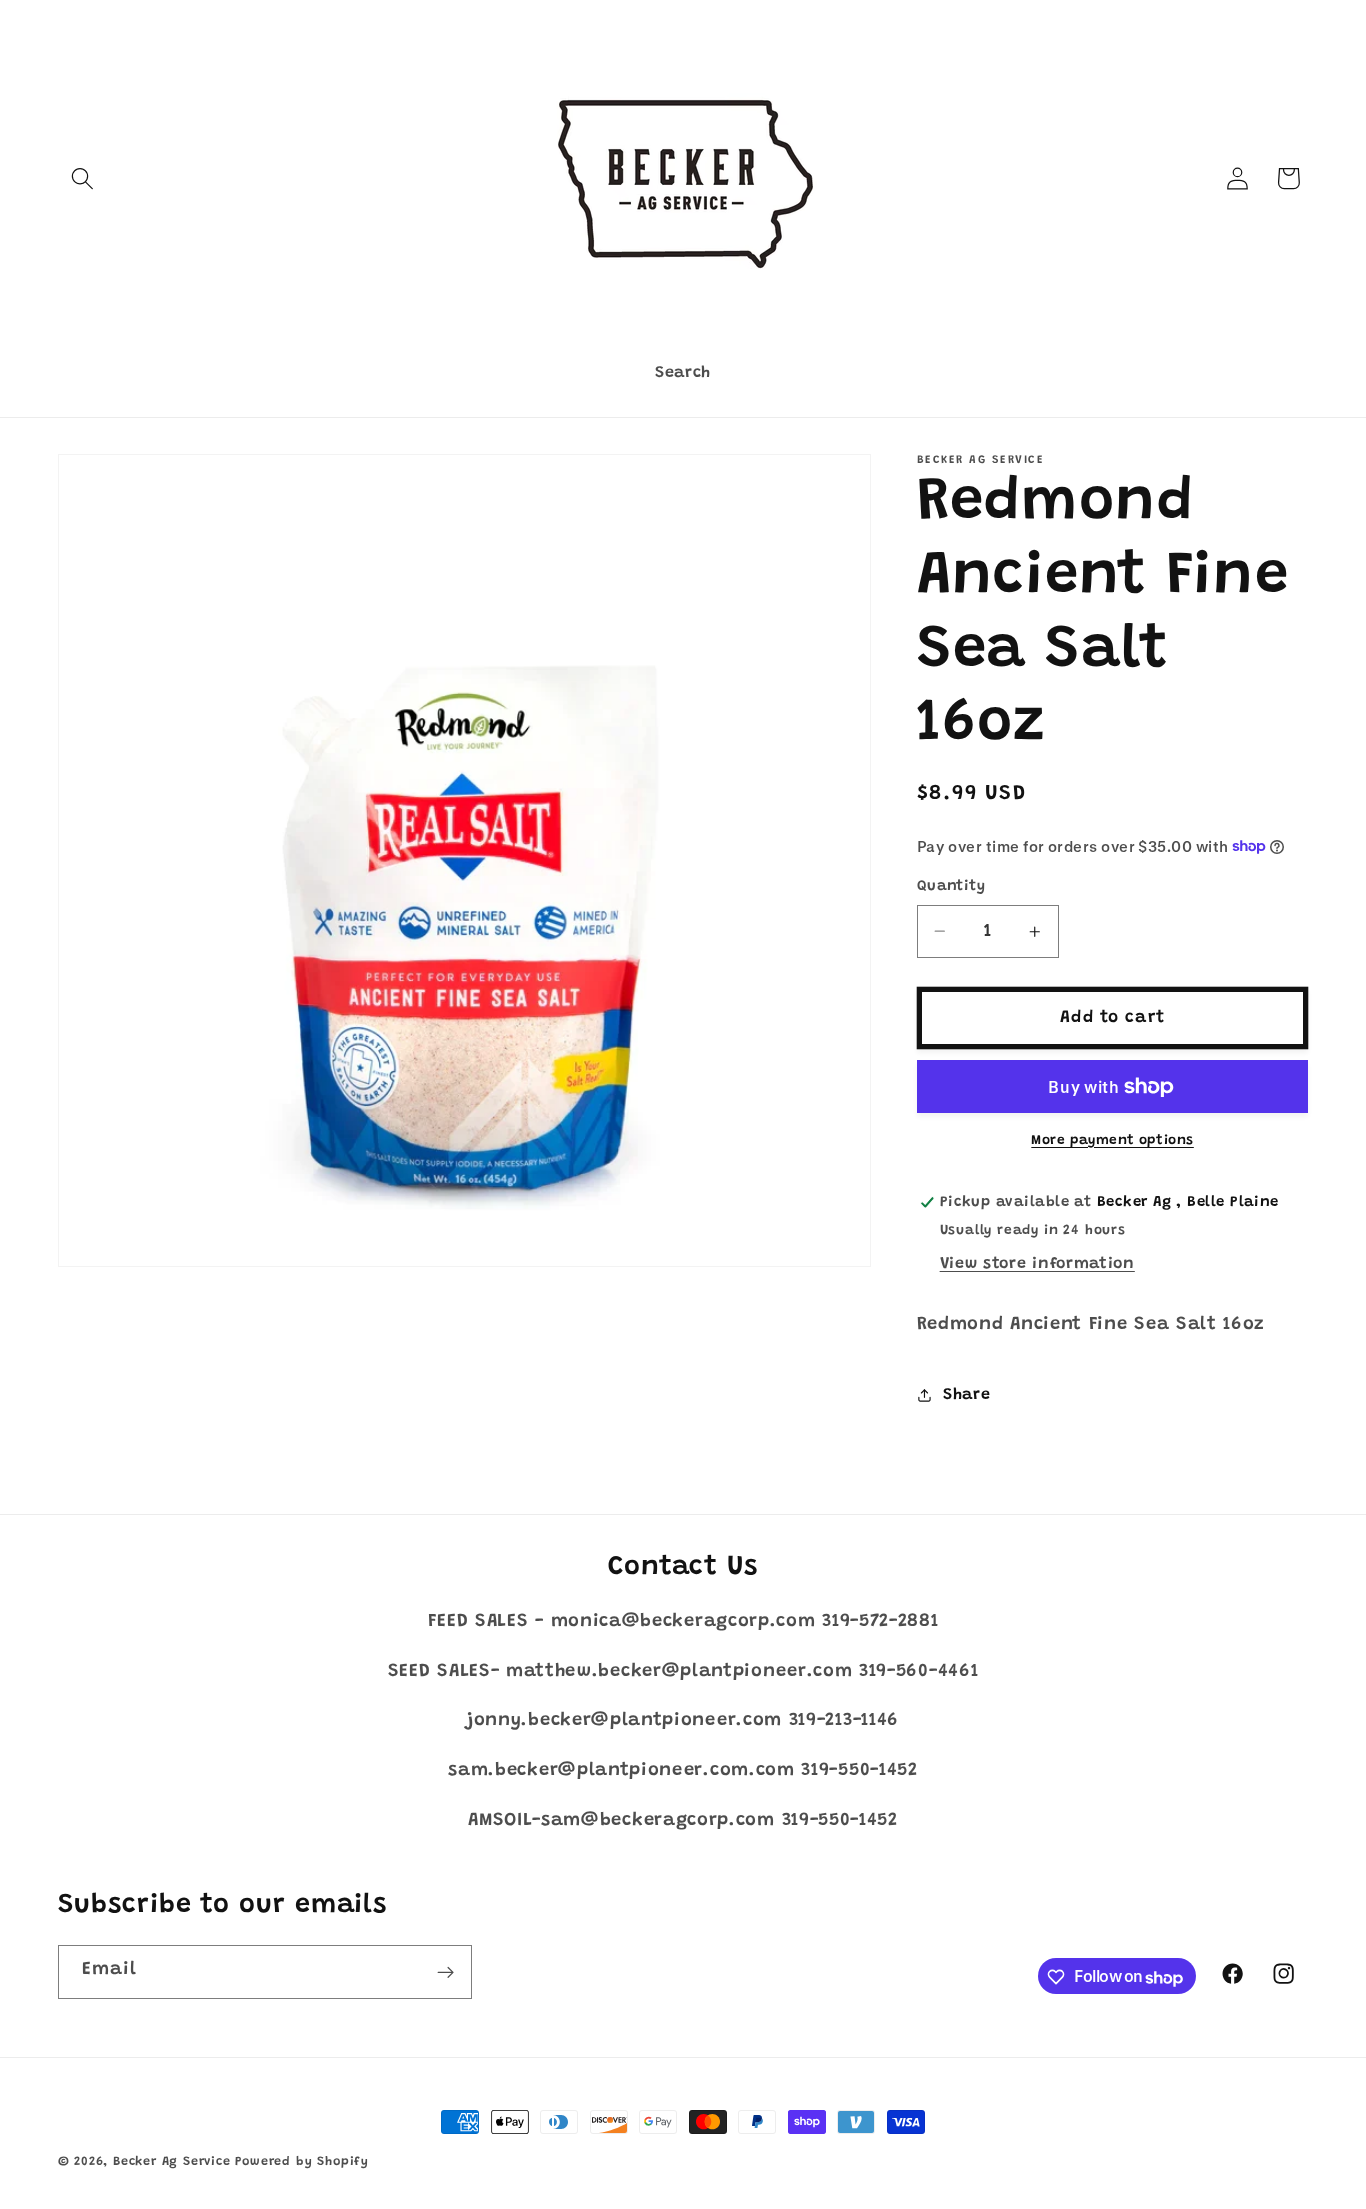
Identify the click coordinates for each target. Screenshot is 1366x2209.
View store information (1037, 1264)
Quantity (951, 886)
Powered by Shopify (302, 2162)
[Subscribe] (445, 1973)
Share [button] (966, 1394)
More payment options (1112, 1140)
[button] (83, 178)
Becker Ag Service (172, 2162)
